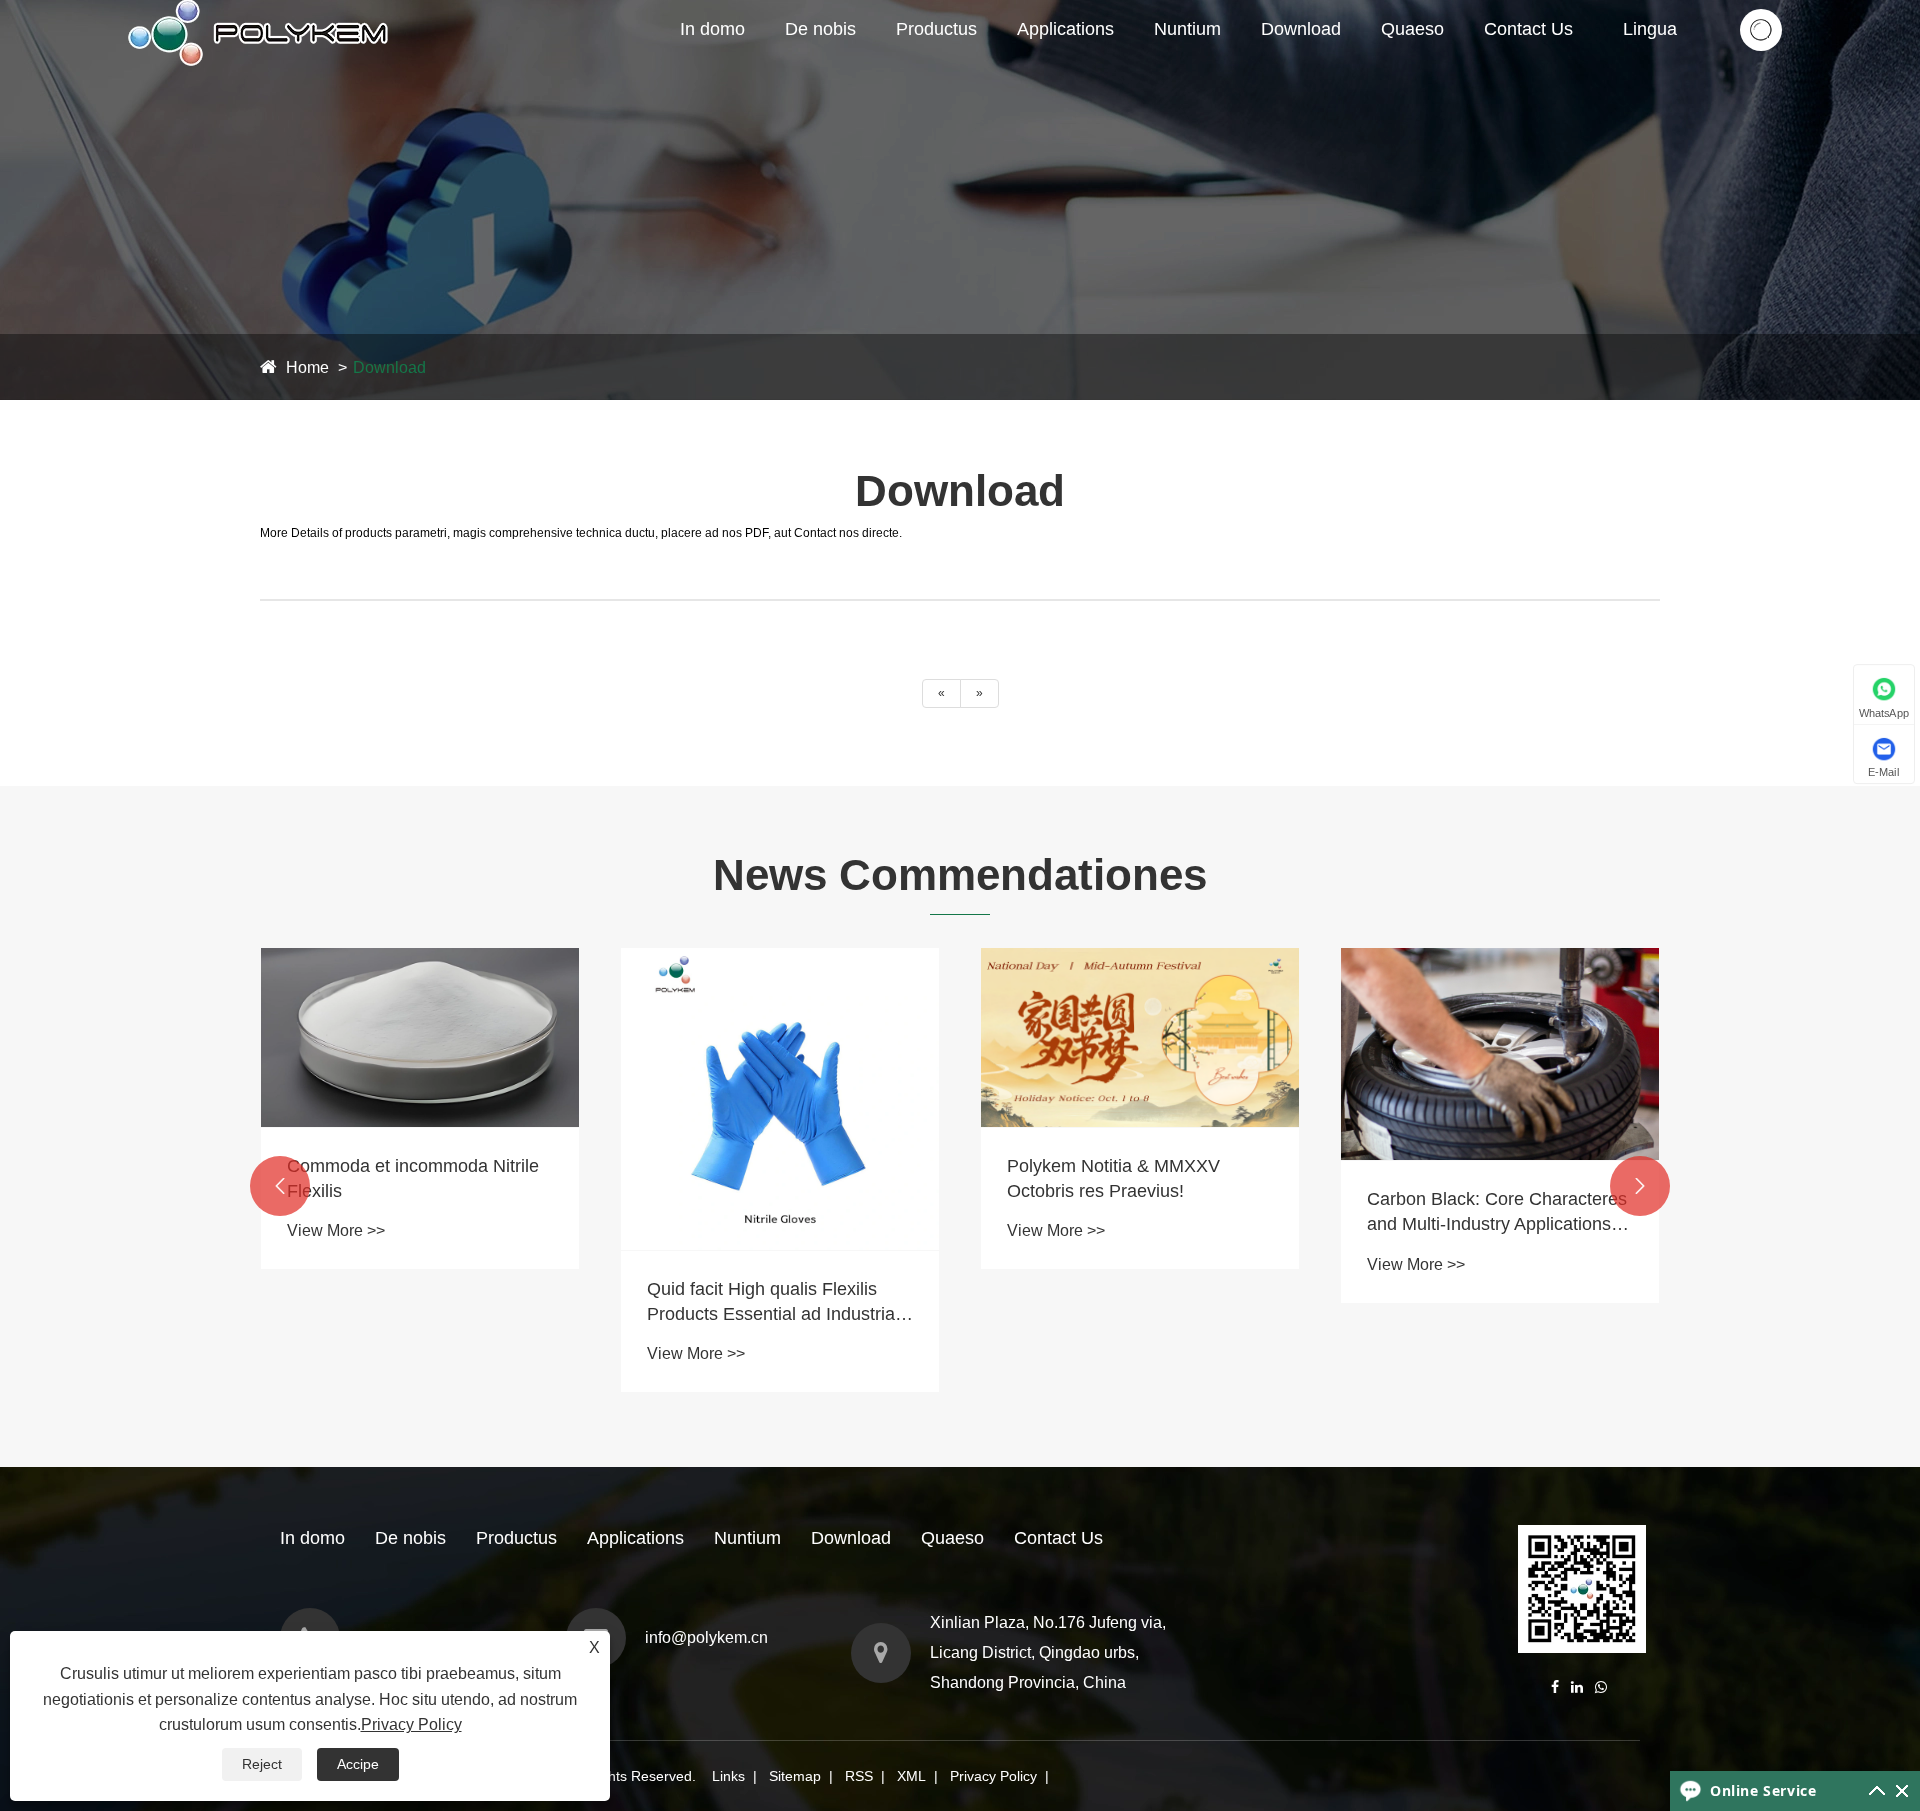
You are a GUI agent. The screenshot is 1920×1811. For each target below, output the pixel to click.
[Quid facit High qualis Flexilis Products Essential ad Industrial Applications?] (420, 1099)
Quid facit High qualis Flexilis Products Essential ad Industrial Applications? (413, 1303)
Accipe (358, 1764)
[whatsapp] (1601, 1687)
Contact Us (1528, 29)
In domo (712, 29)
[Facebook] (1555, 1687)
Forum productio (865, 63)
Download (1301, 29)
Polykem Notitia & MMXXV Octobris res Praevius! (753, 1178)
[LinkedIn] (1577, 1687)
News (1179, 68)
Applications (1065, 29)
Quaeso (1412, 29)
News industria (1209, 65)
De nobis (820, 29)
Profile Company (848, 68)
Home (307, 367)
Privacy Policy (993, 1776)
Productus (936, 29)
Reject (262, 1764)
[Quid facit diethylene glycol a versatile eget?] (1500, 1107)
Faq (1226, 63)
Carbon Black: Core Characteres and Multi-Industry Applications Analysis (1137, 1213)
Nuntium (1187, 29)
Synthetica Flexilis (964, 68)
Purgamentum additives (980, 65)
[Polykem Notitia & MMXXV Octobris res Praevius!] (780, 1037)
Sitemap (795, 1776)
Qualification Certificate (867, 65)
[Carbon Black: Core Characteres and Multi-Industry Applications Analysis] (1140, 1054)
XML (911, 1776)
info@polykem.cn (706, 1637)
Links (728, 1776)
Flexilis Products (978, 63)
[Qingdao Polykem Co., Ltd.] (260, 9)
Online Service (1763, 1790)
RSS (859, 1776)
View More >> (336, 1353)
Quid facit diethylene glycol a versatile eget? (1481, 1317)
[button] (280, 1186)
